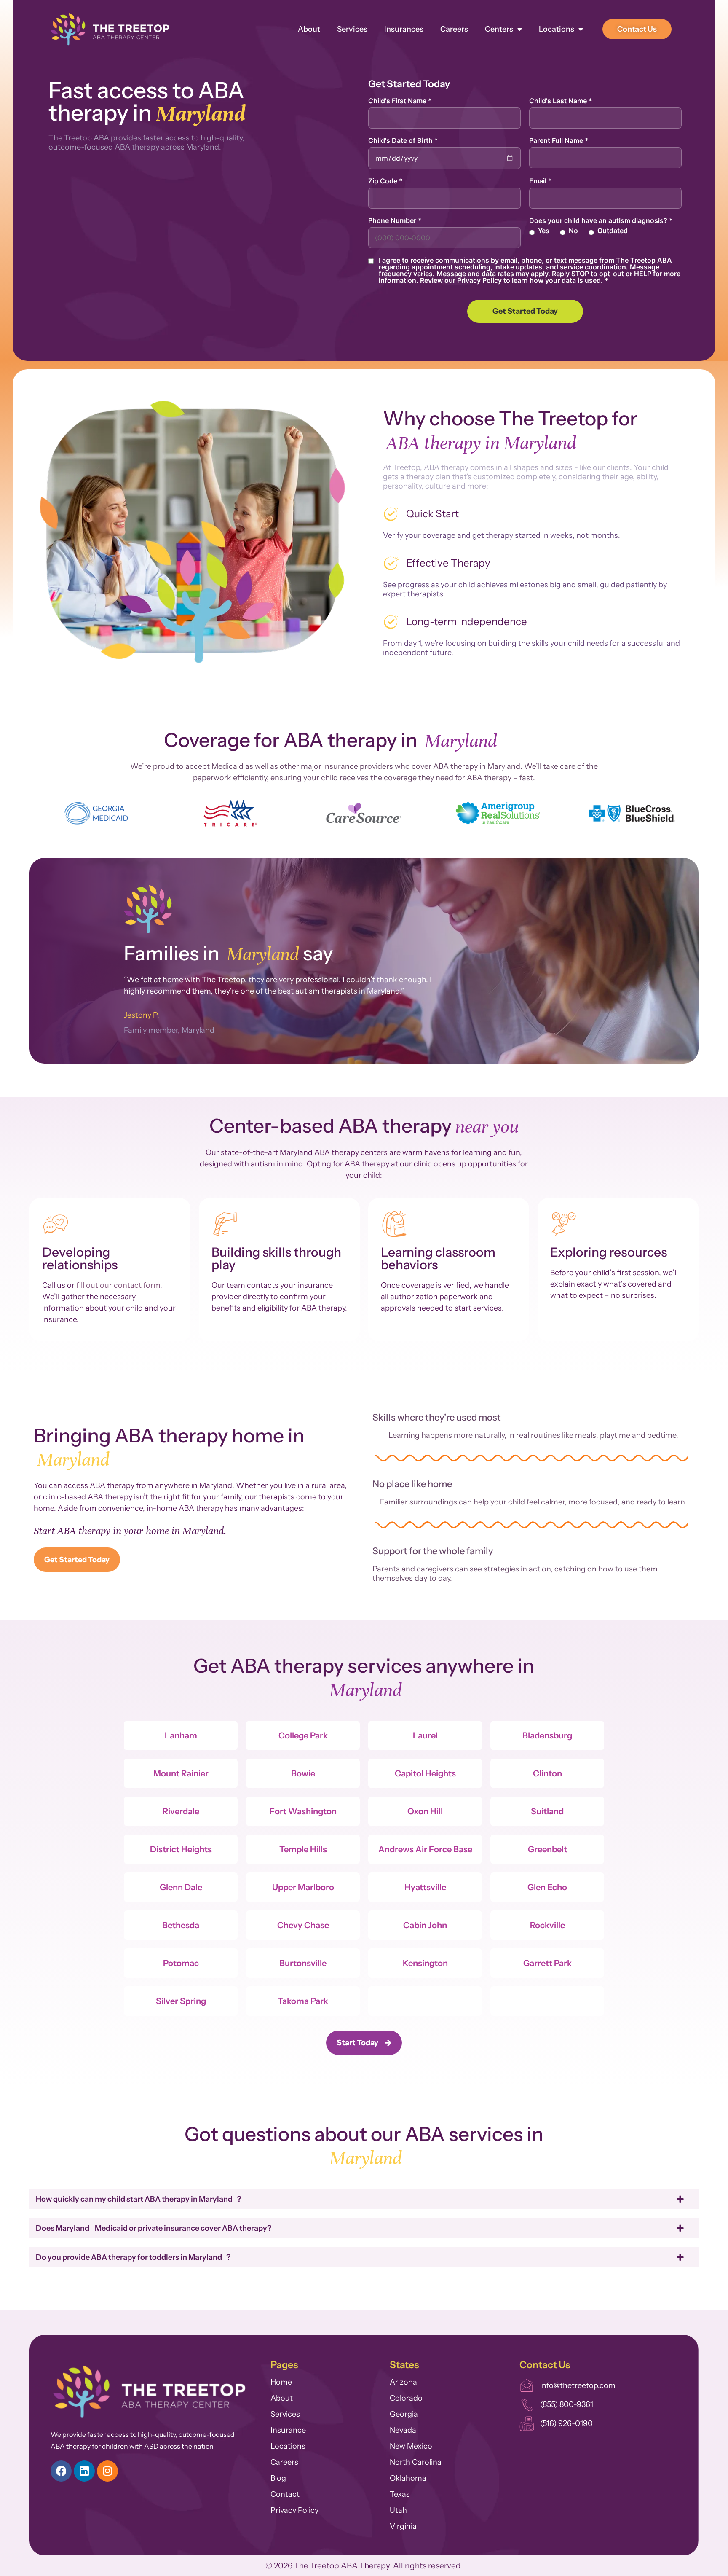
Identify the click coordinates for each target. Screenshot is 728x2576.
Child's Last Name (561, 101)
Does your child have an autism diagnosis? (601, 220)
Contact (285, 2494)
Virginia (403, 2526)
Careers (454, 29)
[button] (39, 814)
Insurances (404, 29)
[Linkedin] (84, 2471)
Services (352, 29)
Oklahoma (408, 2478)
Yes (544, 231)
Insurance (288, 2430)
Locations (557, 29)
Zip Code (385, 181)
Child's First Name (400, 101)
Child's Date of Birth (403, 140)
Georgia (404, 2414)
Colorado (406, 2398)
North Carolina (416, 2462)
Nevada (403, 2430)
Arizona (403, 2382)
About (309, 29)
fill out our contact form (118, 1285)
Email (541, 181)
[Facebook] (61, 2471)
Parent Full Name (559, 140)
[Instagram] (107, 2471)
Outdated (613, 231)
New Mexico (411, 2446)
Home (281, 2382)
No (573, 231)
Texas (400, 2494)
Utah (398, 2510)
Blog (278, 2478)
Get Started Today (525, 311)
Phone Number (395, 220)
